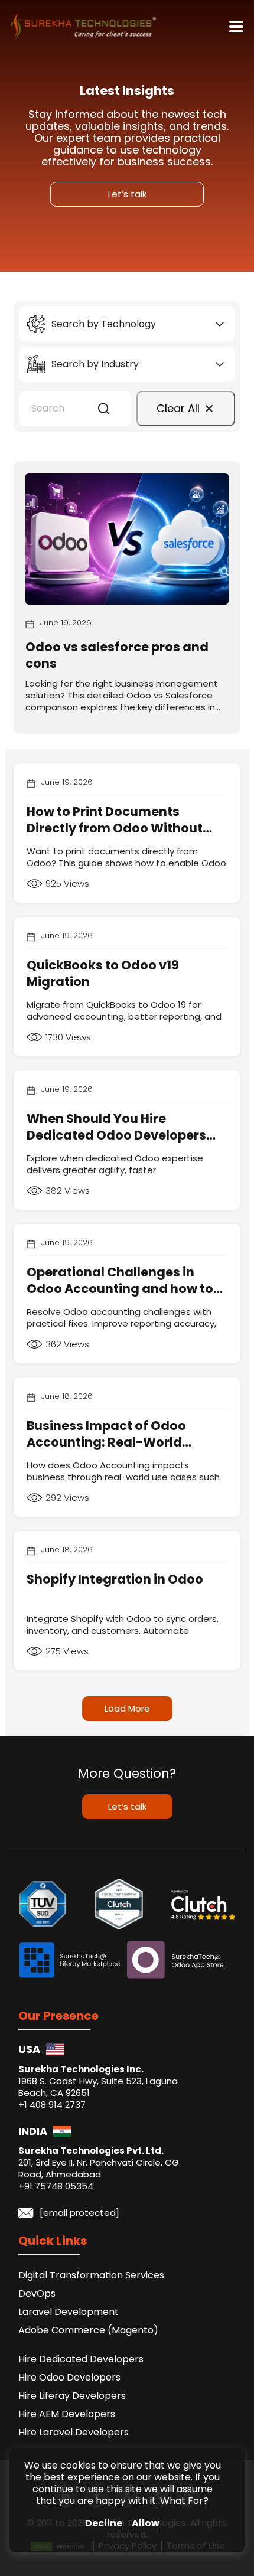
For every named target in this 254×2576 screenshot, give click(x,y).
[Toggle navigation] (236, 27)
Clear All (178, 408)
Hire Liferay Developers (72, 2396)
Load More (127, 1708)
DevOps (37, 2293)
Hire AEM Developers (67, 2414)
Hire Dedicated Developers (81, 2359)
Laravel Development (69, 2312)
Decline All (104, 2524)
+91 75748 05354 (56, 2186)
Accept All (146, 2524)
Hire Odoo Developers (69, 2377)
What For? (184, 2501)
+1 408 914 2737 (52, 2105)
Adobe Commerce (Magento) (88, 2330)
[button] (104, 409)
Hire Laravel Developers (74, 2432)
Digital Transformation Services (91, 2275)
